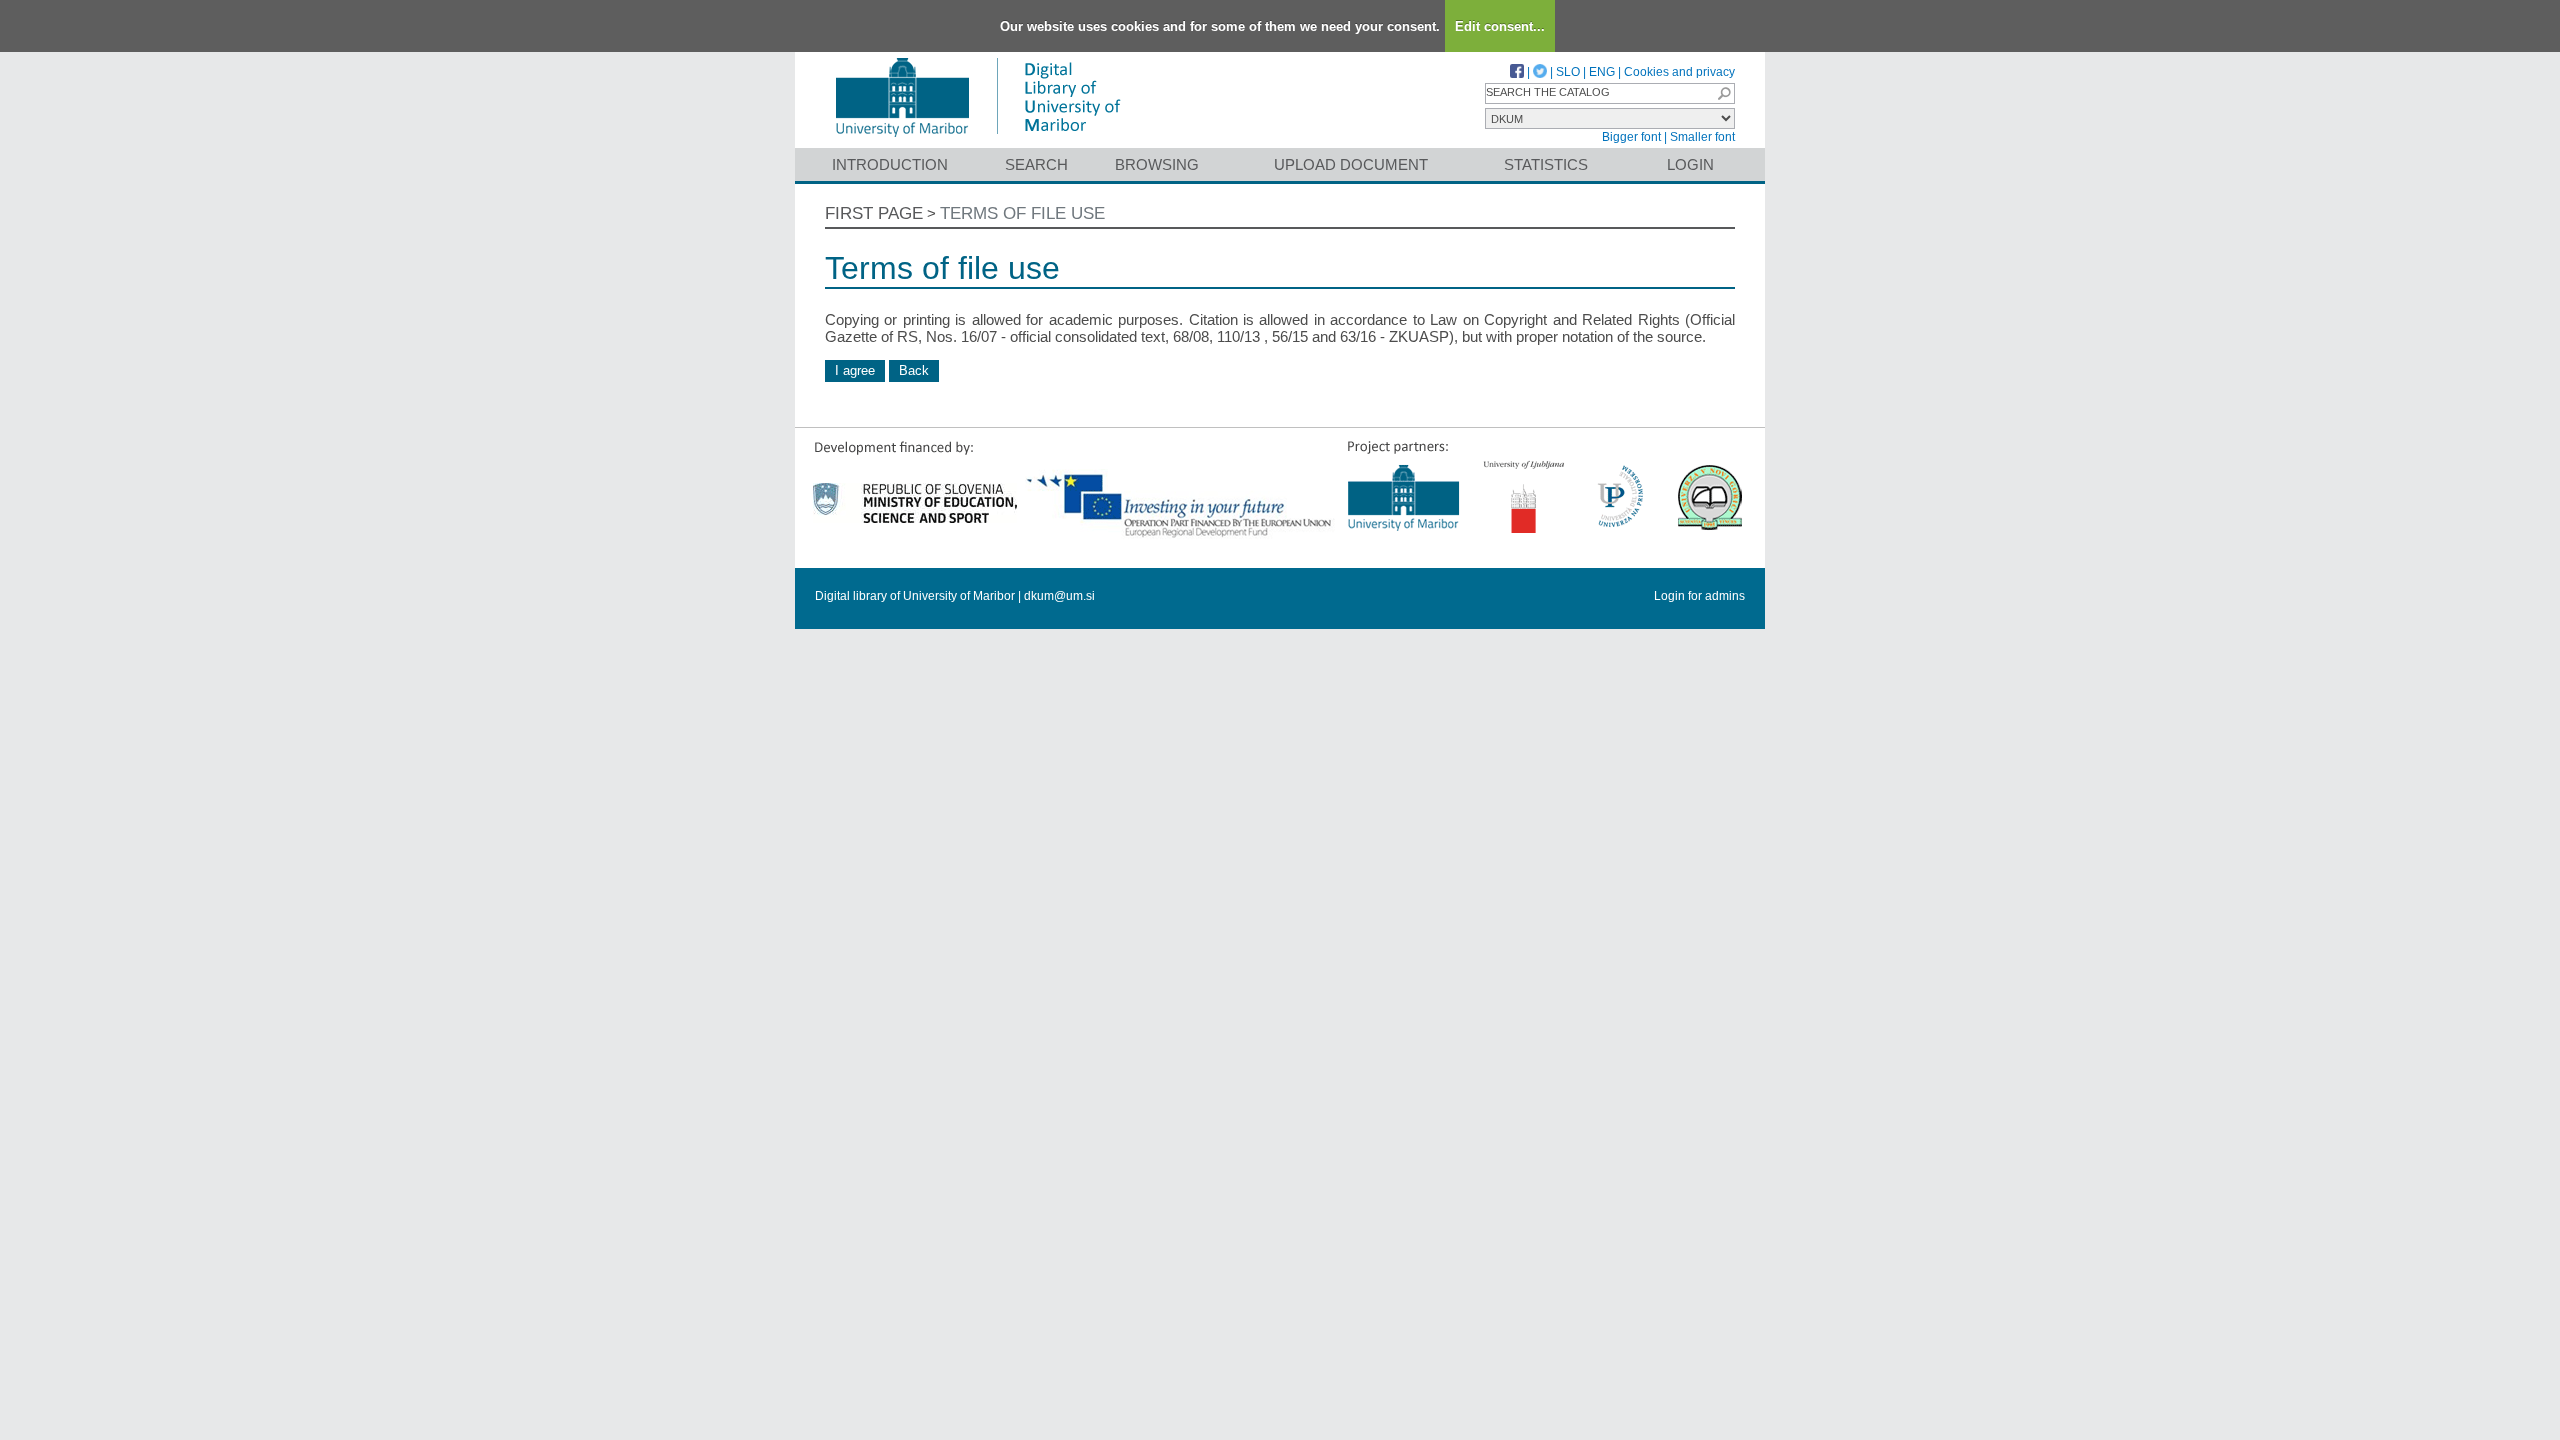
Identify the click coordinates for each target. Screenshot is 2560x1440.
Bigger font (1631, 137)
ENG (1602, 72)
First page (874, 213)
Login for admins (1699, 596)
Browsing (1157, 164)
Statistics (1546, 164)
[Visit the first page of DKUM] (977, 138)
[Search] (1724, 93)
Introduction (890, 164)
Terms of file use (1022, 213)
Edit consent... (1500, 26)
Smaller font (1702, 137)
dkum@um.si (1059, 596)
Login (1690, 164)
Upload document (1351, 164)
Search (1036, 164)
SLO (1568, 72)
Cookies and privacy (1679, 72)
